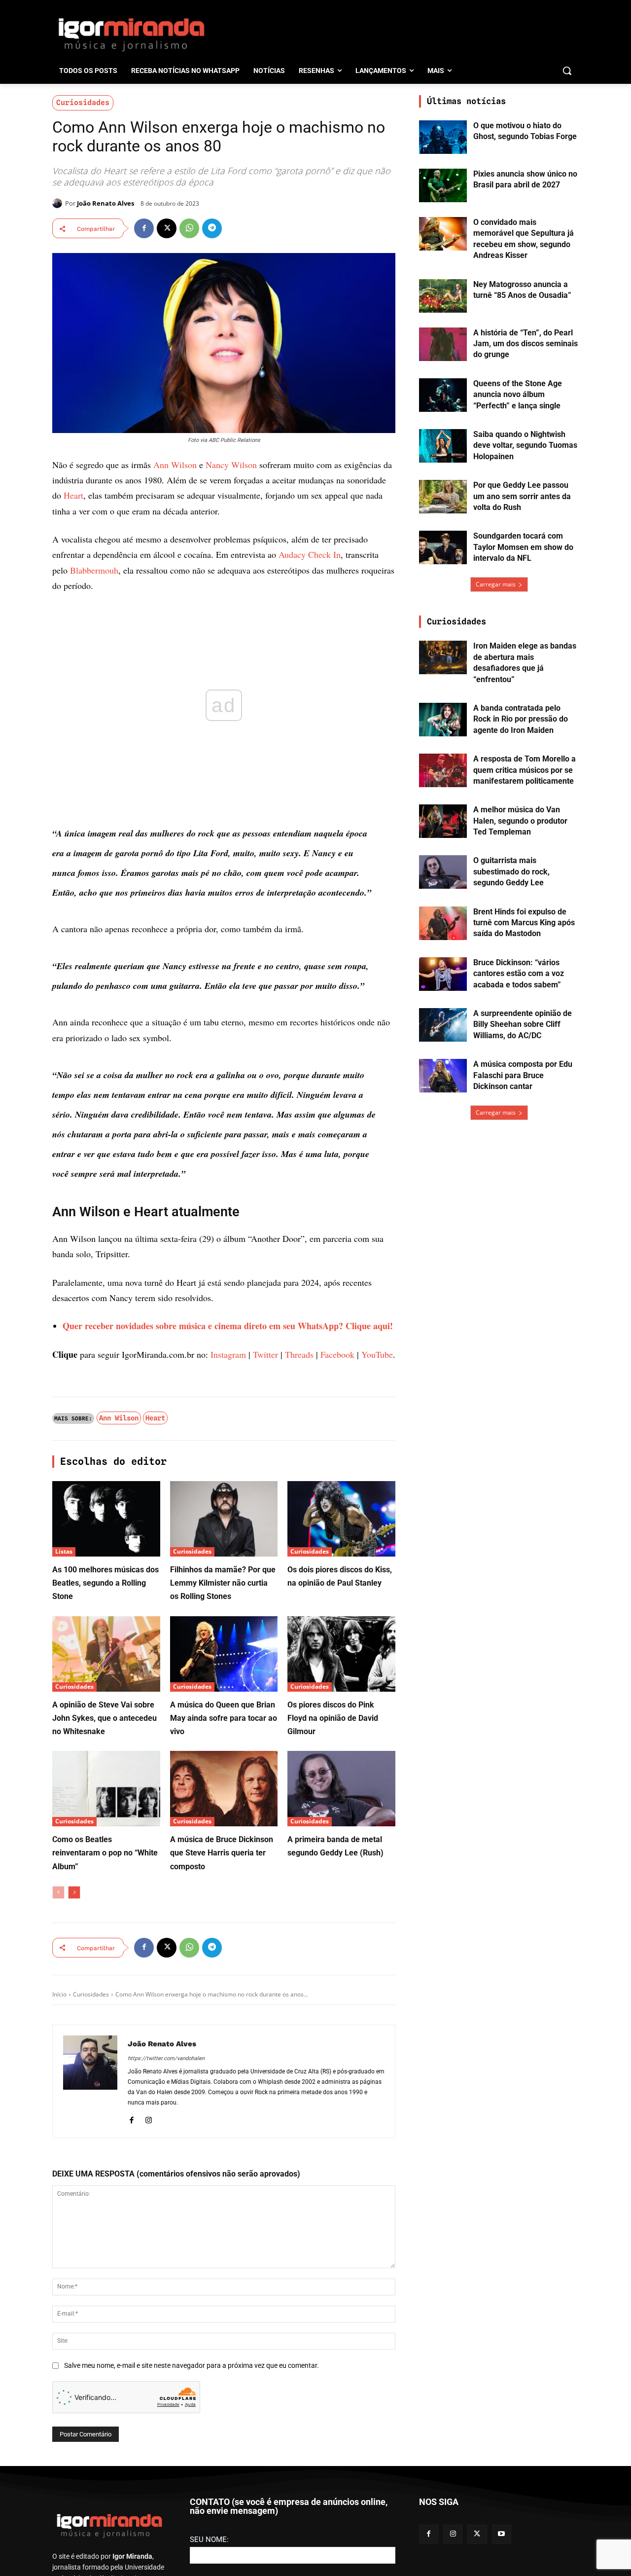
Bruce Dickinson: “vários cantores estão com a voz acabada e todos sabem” (519, 974)
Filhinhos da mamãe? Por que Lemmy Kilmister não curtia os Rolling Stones (223, 1583)
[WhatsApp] (189, 228)
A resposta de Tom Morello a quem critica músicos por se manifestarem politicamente (525, 770)
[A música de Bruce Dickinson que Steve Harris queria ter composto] (224, 1789)
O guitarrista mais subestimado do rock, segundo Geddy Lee (511, 871)
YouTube (377, 1354)
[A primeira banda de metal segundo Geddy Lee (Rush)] (341, 1789)
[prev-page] (58, 1892)
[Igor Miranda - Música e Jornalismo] (131, 34)
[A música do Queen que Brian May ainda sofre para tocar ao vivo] (224, 1654)
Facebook (337, 1354)
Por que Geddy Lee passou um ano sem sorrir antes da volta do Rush (522, 496)
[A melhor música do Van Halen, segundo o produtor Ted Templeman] (443, 821)
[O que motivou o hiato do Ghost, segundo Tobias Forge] (443, 137)
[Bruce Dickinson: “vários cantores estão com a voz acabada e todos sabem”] (443, 974)
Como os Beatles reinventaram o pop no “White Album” (105, 1853)
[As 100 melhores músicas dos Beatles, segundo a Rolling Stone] (106, 1519)
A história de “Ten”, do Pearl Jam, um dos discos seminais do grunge (526, 344)
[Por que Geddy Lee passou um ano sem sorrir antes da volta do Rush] (443, 497)
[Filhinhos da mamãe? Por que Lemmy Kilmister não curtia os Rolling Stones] (224, 1519)
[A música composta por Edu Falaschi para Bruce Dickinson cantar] (443, 1076)
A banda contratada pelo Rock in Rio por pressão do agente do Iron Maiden (521, 719)
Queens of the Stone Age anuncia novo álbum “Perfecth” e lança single (518, 395)
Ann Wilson (175, 465)
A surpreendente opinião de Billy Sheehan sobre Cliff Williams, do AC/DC (523, 1024)
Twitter (265, 1354)
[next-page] (74, 1892)
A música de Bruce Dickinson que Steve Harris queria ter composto (222, 1853)
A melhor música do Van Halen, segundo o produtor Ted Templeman (520, 821)
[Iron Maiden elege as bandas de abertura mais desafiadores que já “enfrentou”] (443, 657)
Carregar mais (496, 584)
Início (59, 1994)
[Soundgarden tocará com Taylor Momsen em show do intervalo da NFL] (443, 547)
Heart (73, 495)
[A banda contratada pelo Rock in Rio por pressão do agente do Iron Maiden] (443, 720)
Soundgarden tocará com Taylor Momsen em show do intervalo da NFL (523, 547)
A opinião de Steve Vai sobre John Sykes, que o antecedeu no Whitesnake (105, 1718)
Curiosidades (83, 103)
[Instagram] (149, 2119)
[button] (567, 71)
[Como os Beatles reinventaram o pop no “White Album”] (106, 1789)
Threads (299, 1354)
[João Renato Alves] (59, 203)
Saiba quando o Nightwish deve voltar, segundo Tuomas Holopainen (525, 445)
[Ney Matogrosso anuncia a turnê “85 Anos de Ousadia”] (443, 296)
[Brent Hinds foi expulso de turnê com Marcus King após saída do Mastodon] (443, 923)
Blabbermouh (94, 570)
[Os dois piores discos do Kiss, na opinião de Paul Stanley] (341, 1519)
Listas (64, 1551)
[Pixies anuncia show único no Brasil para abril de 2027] (443, 185)
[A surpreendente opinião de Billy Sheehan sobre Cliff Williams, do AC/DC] (443, 1025)
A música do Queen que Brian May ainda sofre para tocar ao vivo (224, 1718)
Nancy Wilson (231, 465)
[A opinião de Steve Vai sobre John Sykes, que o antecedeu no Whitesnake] (106, 1654)
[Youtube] (502, 2534)
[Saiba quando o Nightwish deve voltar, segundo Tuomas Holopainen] (443, 446)
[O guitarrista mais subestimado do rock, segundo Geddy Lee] (443, 872)
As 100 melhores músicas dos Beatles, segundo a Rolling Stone (105, 1583)
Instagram (228, 1354)
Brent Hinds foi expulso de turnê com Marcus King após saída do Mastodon (524, 923)
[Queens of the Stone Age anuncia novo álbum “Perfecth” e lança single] (443, 395)
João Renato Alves (105, 203)
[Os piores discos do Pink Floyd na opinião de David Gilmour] (341, 1654)
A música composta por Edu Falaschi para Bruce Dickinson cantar (523, 1075)
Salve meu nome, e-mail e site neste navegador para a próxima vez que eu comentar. (192, 2365)
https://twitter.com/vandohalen (166, 2058)
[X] (167, 228)
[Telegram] (212, 228)
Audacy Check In (310, 554)
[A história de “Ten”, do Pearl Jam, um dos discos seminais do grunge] (443, 344)
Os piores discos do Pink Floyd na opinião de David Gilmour (333, 1718)
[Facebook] (144, 228)
